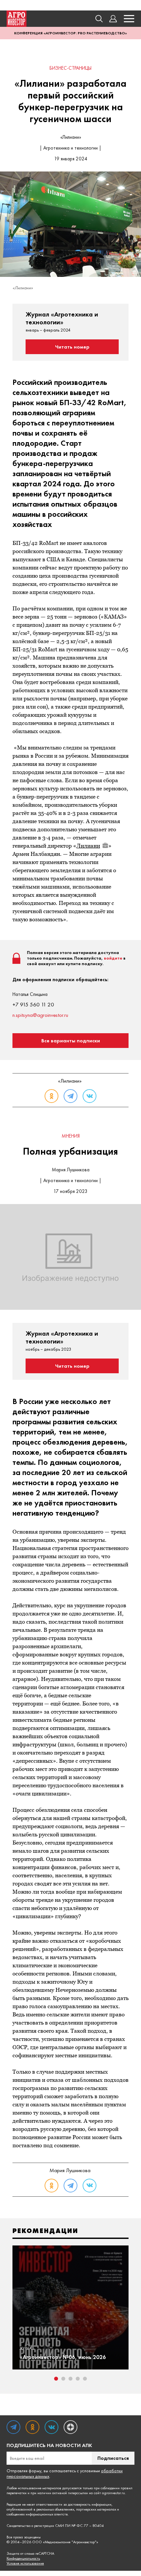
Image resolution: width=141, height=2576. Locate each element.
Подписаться (113, 2458)
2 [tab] (63, 2379)
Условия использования (25, 2563)
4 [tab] (78, 2379)
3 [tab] (70, 2379)
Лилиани (88, 846)
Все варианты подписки (71, 1041)
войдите (113, 958)
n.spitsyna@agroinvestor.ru (40, 1015)
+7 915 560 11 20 (33, 1004)
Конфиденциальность (23, 2558)
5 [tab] (85, 2379)
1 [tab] (56, 2379)
